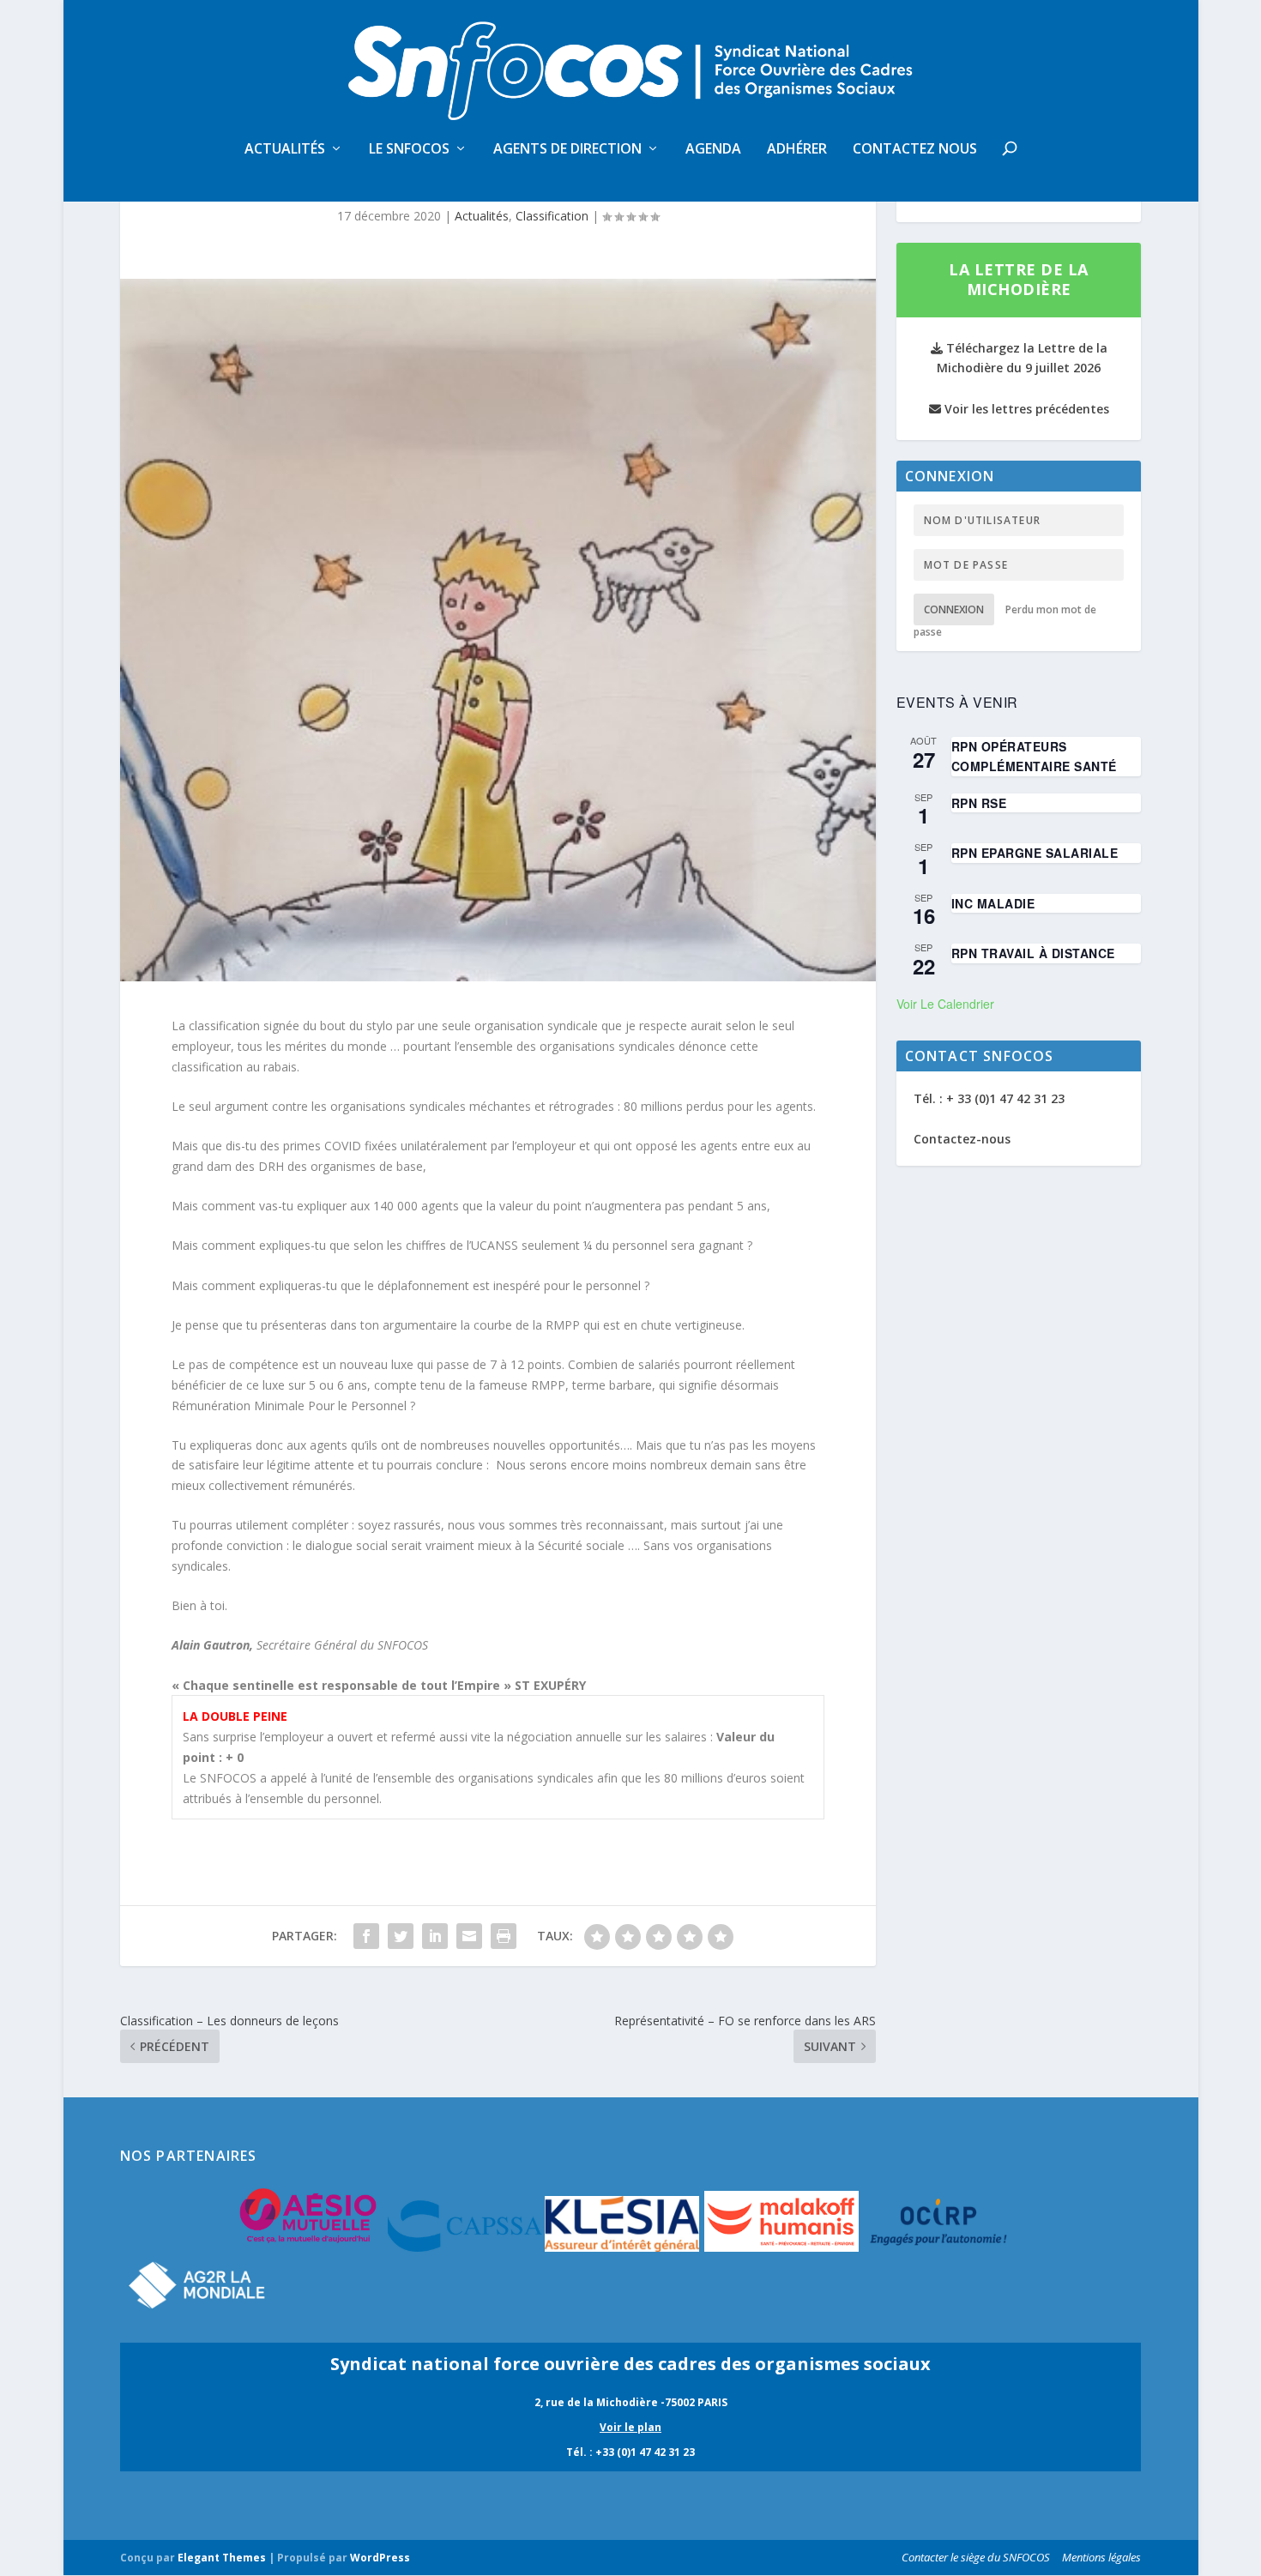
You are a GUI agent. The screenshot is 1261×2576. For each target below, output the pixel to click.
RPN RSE (979, 803)
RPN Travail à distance (1033, 953)
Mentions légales (1101, 2557)
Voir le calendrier (945, 1004)
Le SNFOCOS (409, 150)
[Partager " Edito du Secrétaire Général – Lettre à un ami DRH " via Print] (504, 1936)
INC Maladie (993, 903)
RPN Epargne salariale (1035, 853)
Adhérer (797, 150)
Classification (552, 216)
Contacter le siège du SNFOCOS (976, 2557)
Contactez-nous (962, 1139)
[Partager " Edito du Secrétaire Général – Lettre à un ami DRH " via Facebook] (366, 1936)
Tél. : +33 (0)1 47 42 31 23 (630, 2452)
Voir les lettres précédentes (1025, 409)
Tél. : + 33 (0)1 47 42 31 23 (989, 1098)
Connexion (954, 609)
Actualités (285, 150)
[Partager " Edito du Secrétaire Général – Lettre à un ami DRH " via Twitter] (401, 1936)
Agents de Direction (567, 150)
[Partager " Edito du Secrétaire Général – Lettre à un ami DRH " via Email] (469, 1936)
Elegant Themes (222, 2558)
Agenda (713, 150)
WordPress (380, 2558)
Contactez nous (915, 150)
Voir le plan (630, 2427)
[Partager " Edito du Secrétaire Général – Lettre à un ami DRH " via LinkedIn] (435, 1936)
